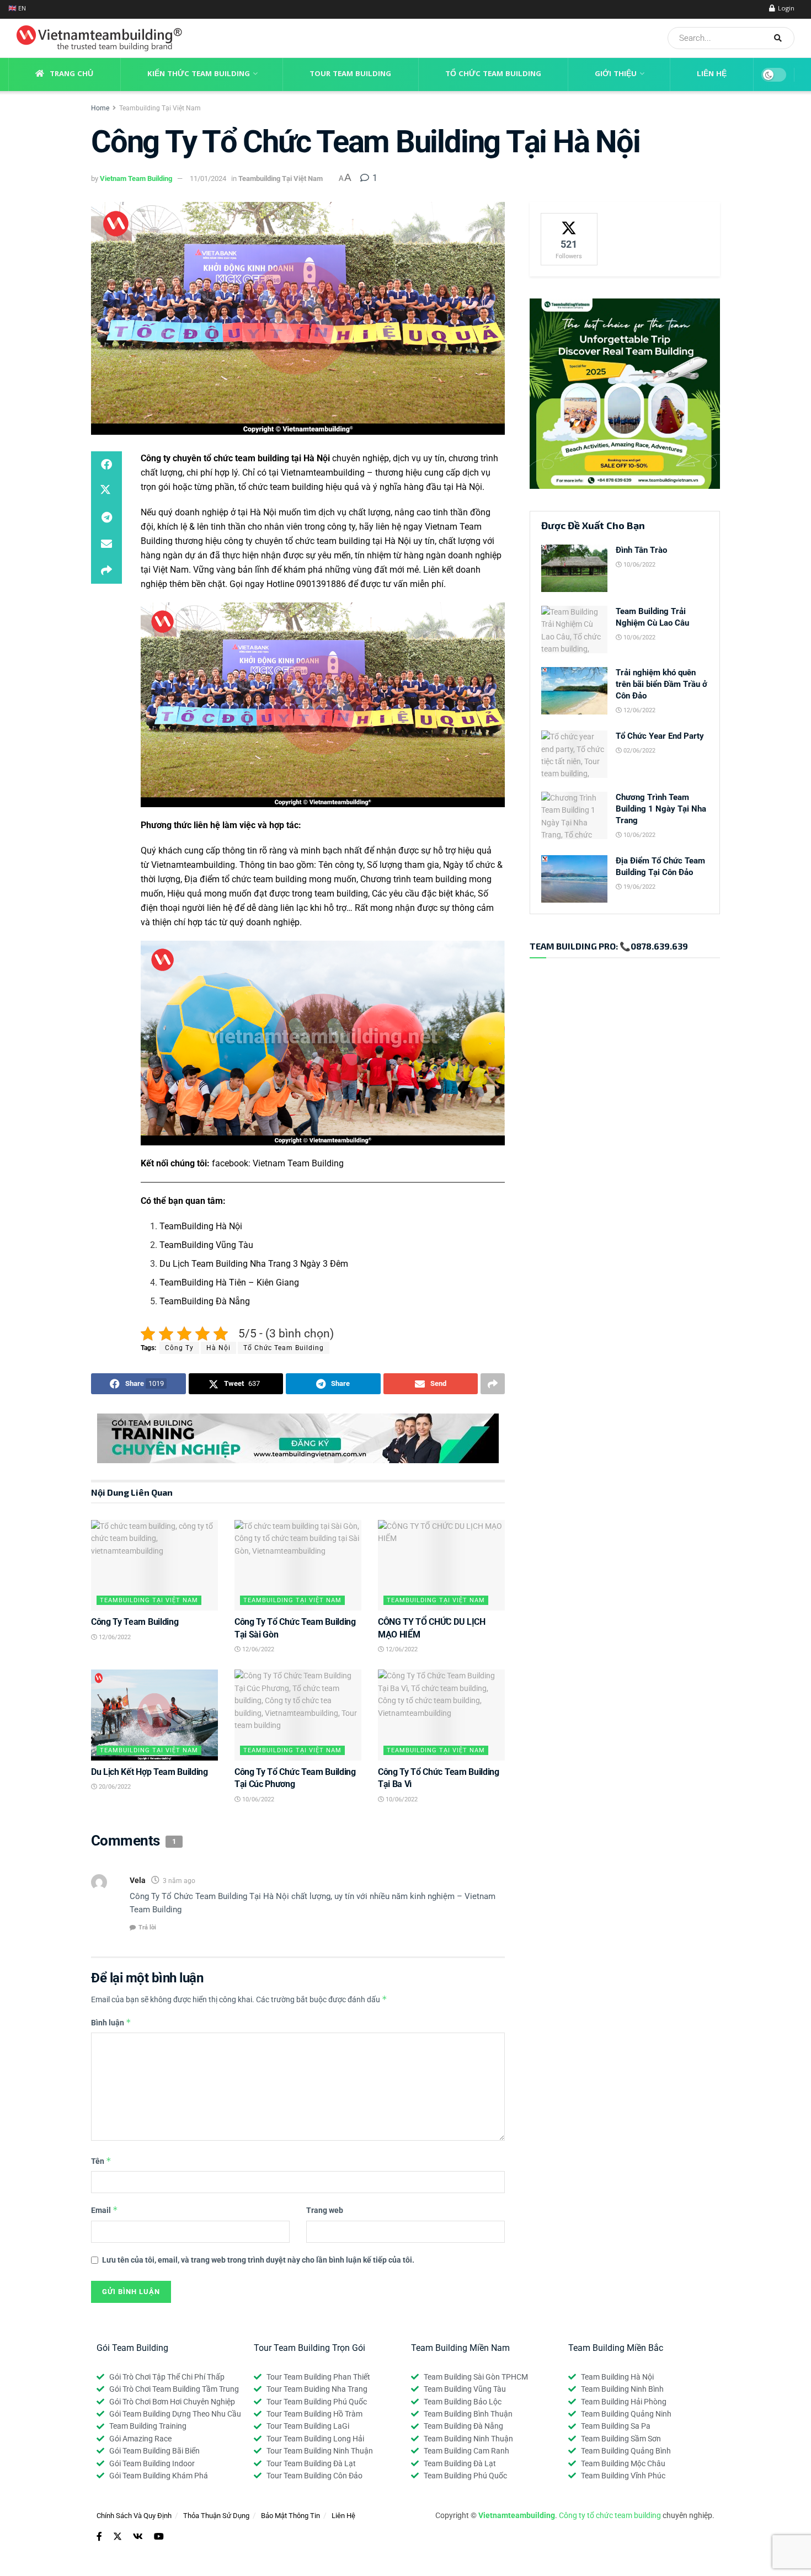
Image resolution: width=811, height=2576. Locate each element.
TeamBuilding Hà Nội (201, 1226)
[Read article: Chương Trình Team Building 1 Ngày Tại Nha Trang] (574, 815)
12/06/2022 (114, 1637)
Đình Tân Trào (641, 550)
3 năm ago (179, 1881)
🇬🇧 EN (17, 9)
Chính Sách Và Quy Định (134, 2516)
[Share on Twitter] (106, 491)
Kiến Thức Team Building (199, 74)
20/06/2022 (114, 1787)
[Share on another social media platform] (106, 570)
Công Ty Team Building (135, 1622)
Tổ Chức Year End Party (660, 736)
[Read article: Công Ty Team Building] (154, 1565)
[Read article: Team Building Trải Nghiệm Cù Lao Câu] (574, 630)
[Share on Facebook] (106, 465)
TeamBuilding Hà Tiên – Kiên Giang (229, 1282)
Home (100, 108)
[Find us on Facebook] (99, 2537)
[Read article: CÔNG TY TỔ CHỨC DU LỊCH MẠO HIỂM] (441, 1565)
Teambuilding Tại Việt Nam (160, 108)
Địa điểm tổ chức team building (246, 879)
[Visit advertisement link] (298, 1438)
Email (105, 2210)
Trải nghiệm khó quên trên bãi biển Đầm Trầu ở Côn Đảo (661, 684)
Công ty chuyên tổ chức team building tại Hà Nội (235, 458)
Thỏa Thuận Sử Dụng (216, 2516)
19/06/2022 (639, 887)
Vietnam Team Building (136, 178)
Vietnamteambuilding (323, 473)
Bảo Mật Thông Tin (290, 2516)
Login (785, 9)
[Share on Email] (106, 544)
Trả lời (147, 1927)
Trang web (325, 2210)
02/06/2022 (639, 751)
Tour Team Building (350, 74)
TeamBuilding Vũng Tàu (206, 1245)
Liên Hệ (712, 74)
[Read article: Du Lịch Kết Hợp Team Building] (154, 1715)
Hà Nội (218, 1348)
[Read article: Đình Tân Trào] (574, 568)
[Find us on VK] (138, 2537)
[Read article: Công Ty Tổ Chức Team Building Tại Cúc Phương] (298, 1715)
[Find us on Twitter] (118, 2537)
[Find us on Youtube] (159, 2537)
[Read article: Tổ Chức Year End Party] (574, 754)
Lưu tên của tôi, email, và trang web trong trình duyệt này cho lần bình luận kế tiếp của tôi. (258, 2260)
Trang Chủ (71, 74)
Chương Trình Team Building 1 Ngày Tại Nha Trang (661, 809)
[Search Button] (781, 38)
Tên (101, 2161)
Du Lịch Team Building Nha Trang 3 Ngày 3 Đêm (254, 1264)
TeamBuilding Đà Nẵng (205, 1301)
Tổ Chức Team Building (493, 74)
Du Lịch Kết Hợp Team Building (150, 1772)
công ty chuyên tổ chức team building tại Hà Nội (318, 541)
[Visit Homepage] (95, 38)
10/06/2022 (257, 1799)
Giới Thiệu (616, 74)
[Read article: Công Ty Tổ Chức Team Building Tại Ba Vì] (441, 1715)
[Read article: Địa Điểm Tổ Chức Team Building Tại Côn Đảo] (574, 879)
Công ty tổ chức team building (610, 2515)
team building (341, 894)
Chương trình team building (413, 879)
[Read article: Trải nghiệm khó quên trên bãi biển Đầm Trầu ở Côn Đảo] (574, 691)
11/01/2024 (208, 178)
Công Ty (179, 1348)
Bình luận (111, 2022)
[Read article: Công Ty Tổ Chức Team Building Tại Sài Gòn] (298, 1565)
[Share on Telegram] (106, 518)
